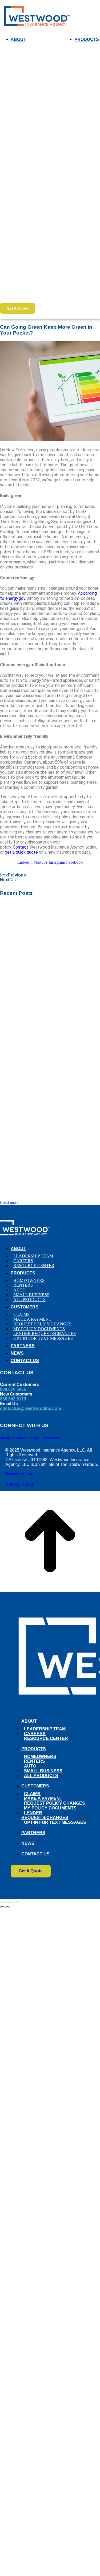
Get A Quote (18, 308)
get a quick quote (21, 852)
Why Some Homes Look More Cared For (49, 2566)
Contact (21, 847)
